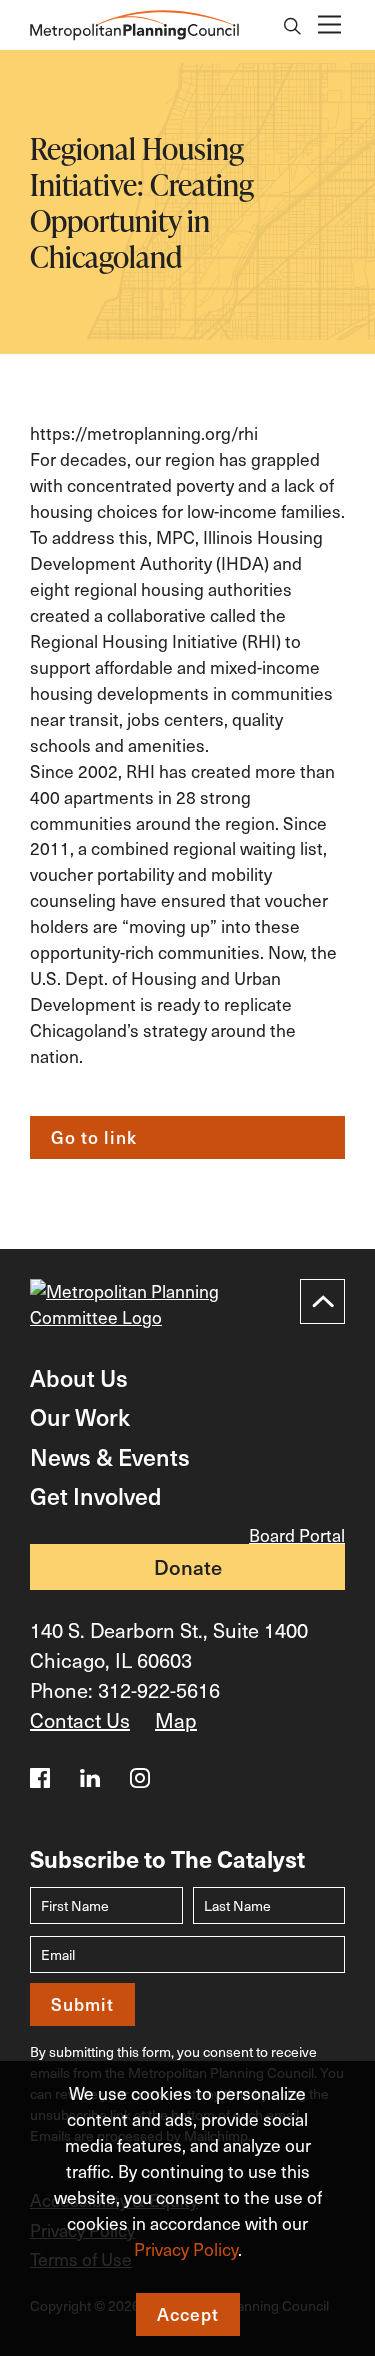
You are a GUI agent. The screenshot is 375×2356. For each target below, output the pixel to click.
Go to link (94, 1137)
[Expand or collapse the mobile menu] (328, 25)
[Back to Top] (322, 1301)
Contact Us (80, 1720)
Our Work (80, 1416)
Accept (188, 2314)
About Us (79, 1377)
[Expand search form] (293, 28)
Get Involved (96, 1495)
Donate (188, 1567)
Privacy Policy (186, 2249)
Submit (82, 2004)
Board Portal (297, 1535)
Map (176, 1720)
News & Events (110, 1456)
